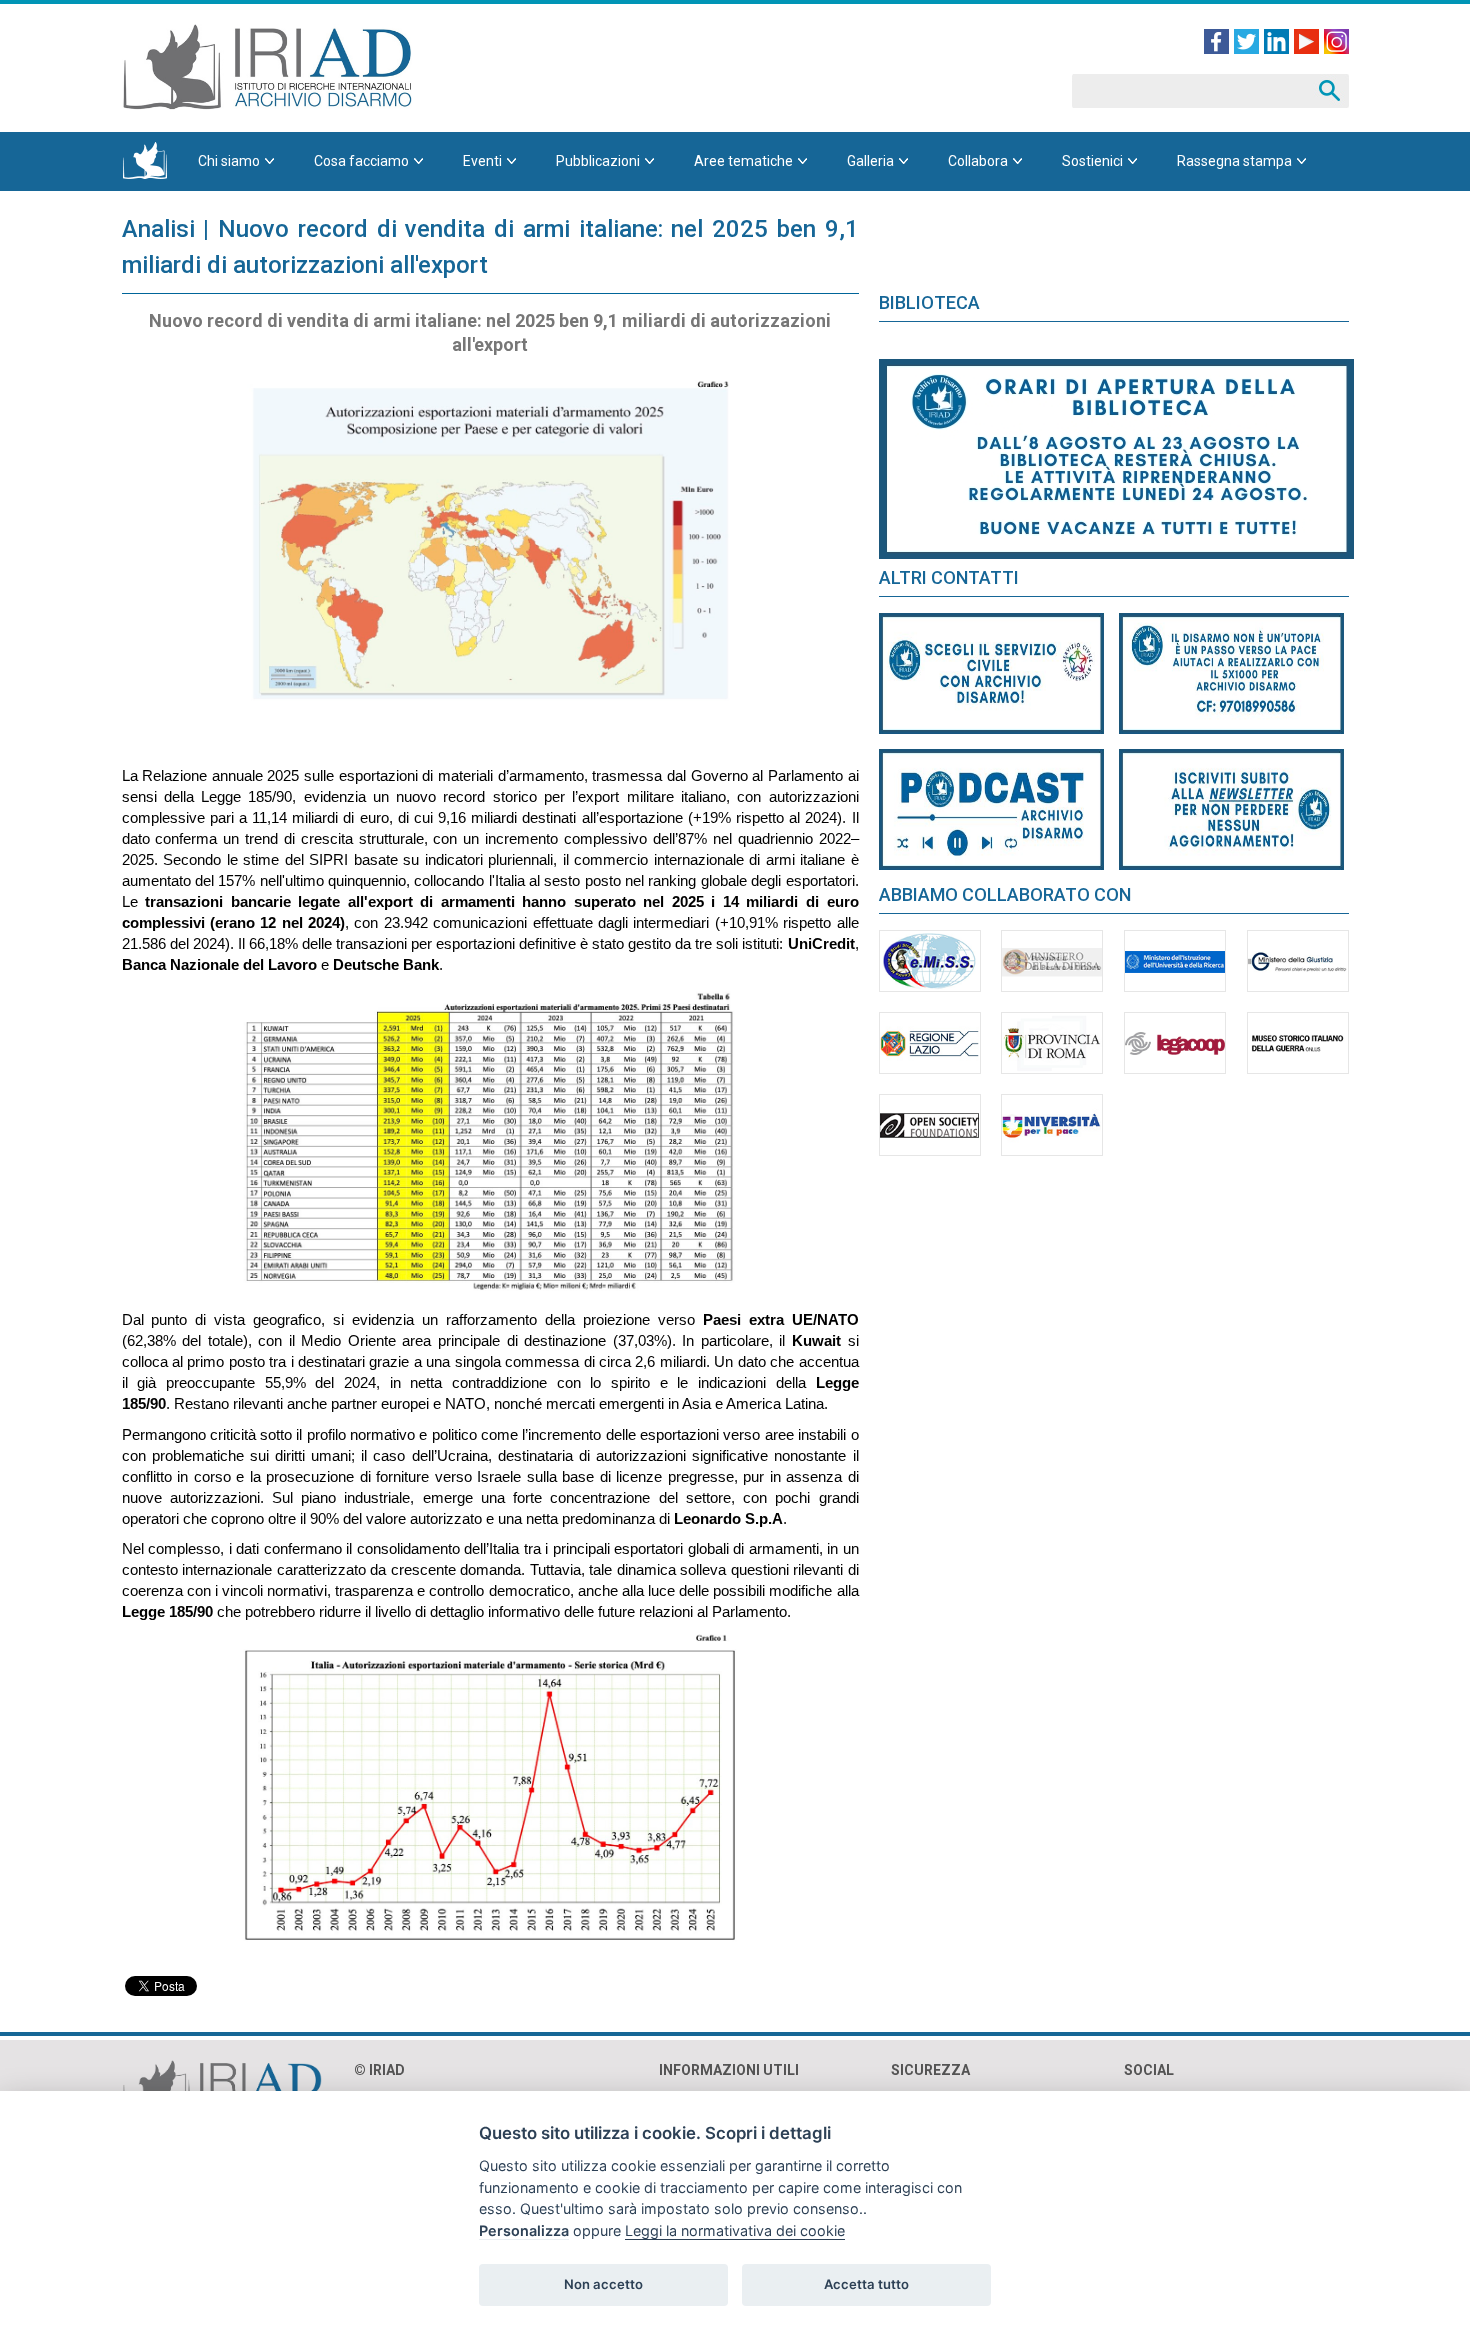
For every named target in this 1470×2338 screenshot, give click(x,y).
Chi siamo (229, 161)
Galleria (870, 161)
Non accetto (603, 2284)
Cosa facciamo (361, 161)
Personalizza (524, 2230)
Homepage (145, 161)
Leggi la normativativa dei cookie (735, 2230)
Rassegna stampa (1234, 161)
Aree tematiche (743, 161)
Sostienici (1092, 161)
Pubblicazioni (598, 161)
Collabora (978, 161)
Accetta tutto (866, 2284)
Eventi (482, 161)
